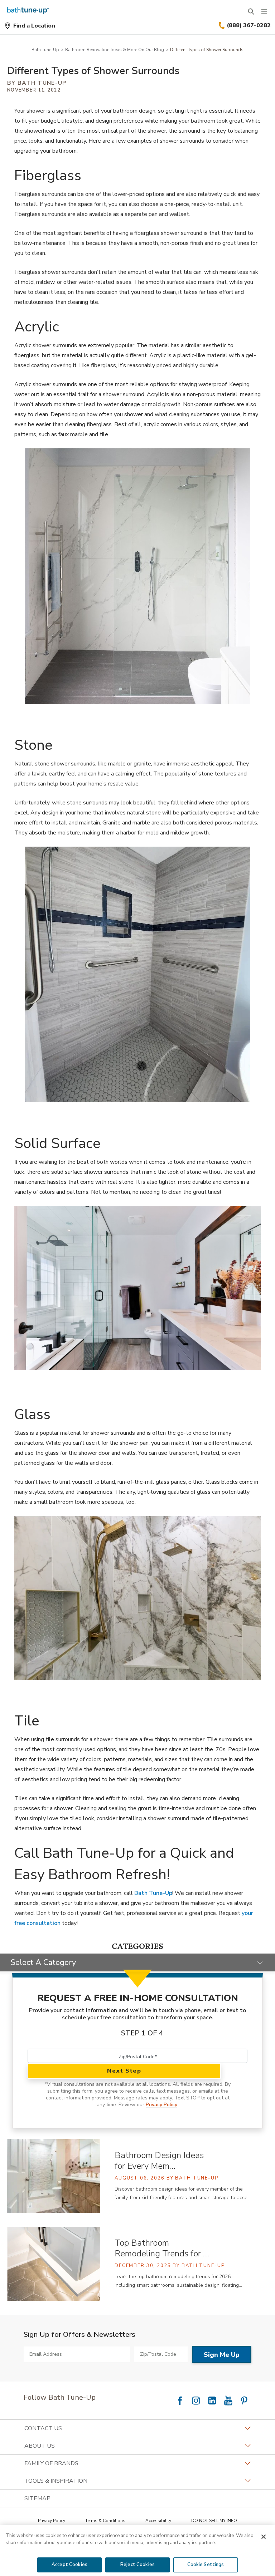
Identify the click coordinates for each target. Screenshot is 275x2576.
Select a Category (43, 1962)
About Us (40, 2446)
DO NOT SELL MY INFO (214, 2521)
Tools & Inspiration (56, 2481)
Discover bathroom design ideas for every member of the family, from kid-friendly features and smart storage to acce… (183, 2193)
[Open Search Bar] (251, 11)
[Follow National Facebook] (180, 2400)
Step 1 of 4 (142, 2033)
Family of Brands (51, 2463)
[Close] (264, 2537)
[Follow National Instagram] (196, 2400)
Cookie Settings (206, 2565)
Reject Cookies (137, 2565)
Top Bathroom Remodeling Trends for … (162, 2248)
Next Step (124, 2071)
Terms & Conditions (105, 2521)
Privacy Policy (161, 2105)
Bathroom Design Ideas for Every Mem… (159, 2161)
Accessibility (158, 2521)
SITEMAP (37, 2498)
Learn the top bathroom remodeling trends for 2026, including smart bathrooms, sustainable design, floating (178, 2281)
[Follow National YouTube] (228, 2400)
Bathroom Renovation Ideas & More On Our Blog (115, 50)
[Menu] (264, 11)
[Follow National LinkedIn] (212, 2400)
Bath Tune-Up (45, 50)
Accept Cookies (69, 2565)
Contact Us (43, 2428)
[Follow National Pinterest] (244, 2400)
